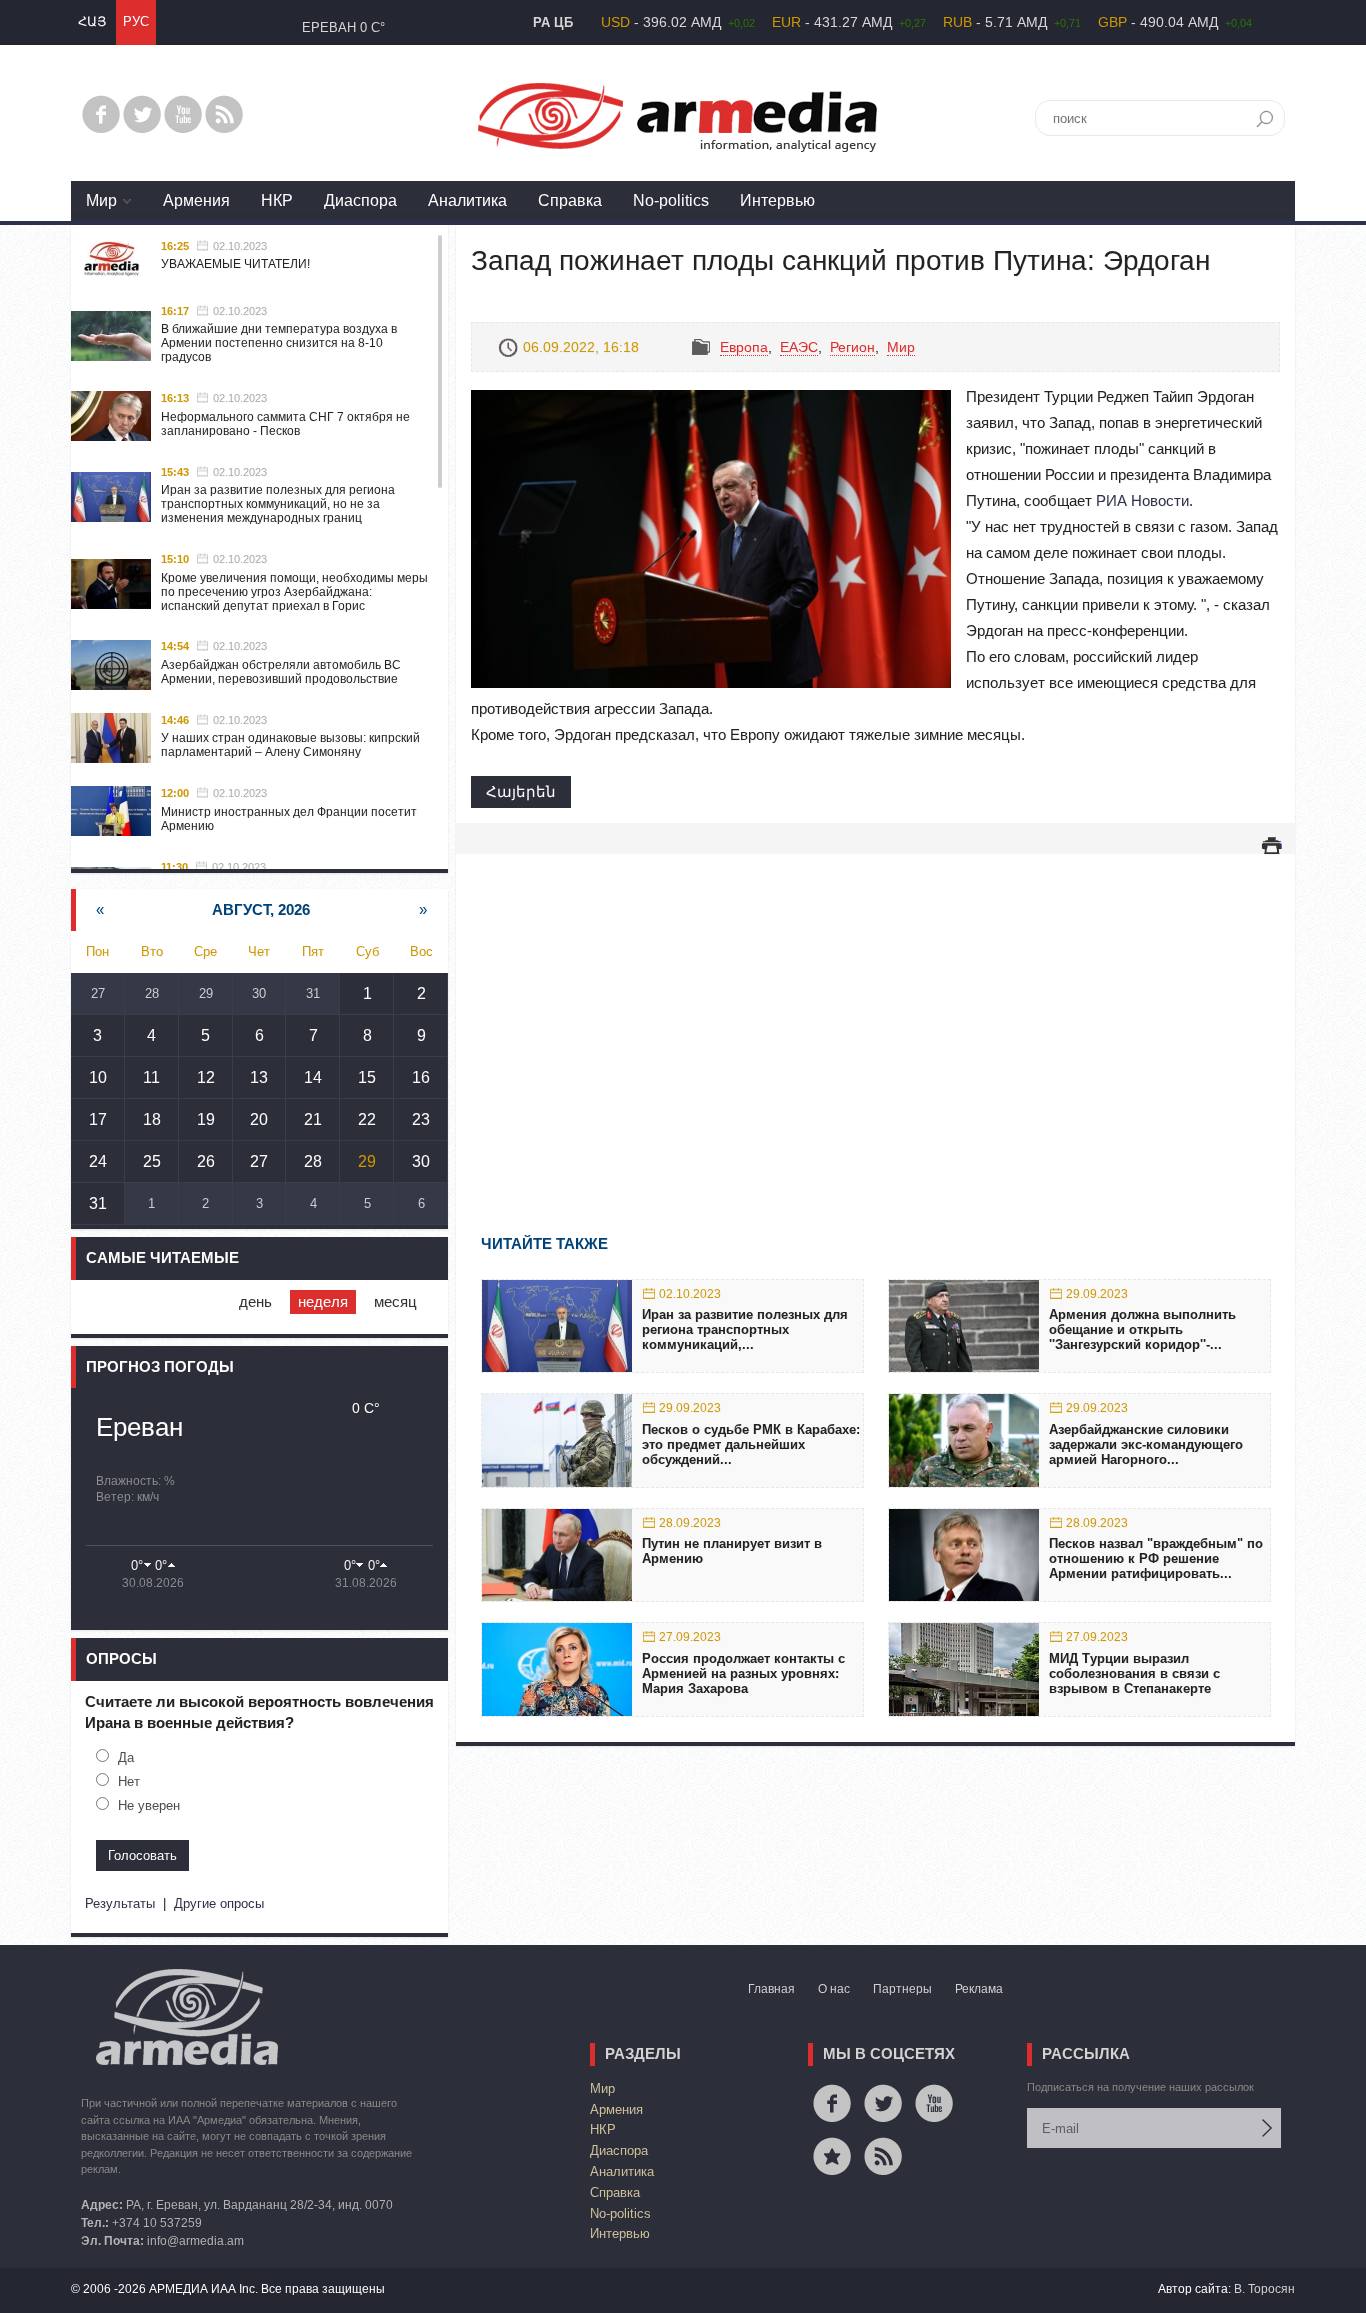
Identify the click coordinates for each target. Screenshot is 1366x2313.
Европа (744, 347)
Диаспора (360, 200)
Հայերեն (521, 791)
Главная (771, 1989)
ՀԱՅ (92, 21)
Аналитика (467, 200)
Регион (852, 347)
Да (126, 1757)
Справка (570, 200)
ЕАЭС (799, 347)
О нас (834, 1989)
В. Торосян (1264, 2289)
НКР (277, 200)
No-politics (671, 200)
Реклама (979, 1989)
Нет (129, 1781)
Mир (101, 200)
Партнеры (902, 1989)
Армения (196, 200)
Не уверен (149, 1805)
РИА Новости (1142, 500)
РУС (136, 21)
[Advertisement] (875, 1015)
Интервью (777, 200)
